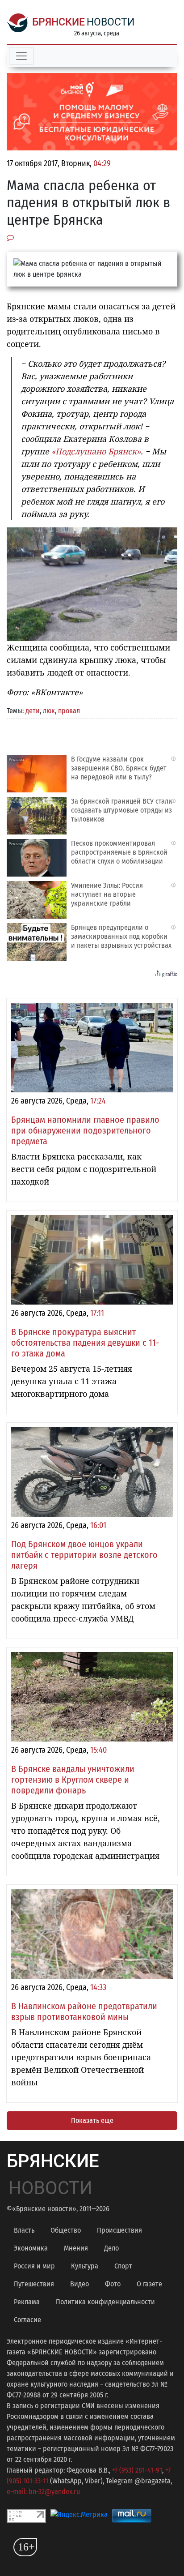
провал (69, 711)
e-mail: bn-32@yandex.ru (43, 2492)
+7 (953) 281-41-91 (137, 2470)
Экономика (31, 2248)
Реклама (27, 2302)
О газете (149, 2284)
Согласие (27, 2320)
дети (33, 711)
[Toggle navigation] (21, 56)
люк (49, 711)
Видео (79, 2284)
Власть (24, 2230)
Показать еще (92, 2120)
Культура (85, 2266)
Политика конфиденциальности (105, 2302)
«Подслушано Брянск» (96, 451)
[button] (169, 535)
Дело (111, 2248)
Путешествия (34, 2284)
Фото (113, 2284)
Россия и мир (34, 2266)
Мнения (76, 2248)
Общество (66, 2230)
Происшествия (119, 2230)
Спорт (123, 2266)
